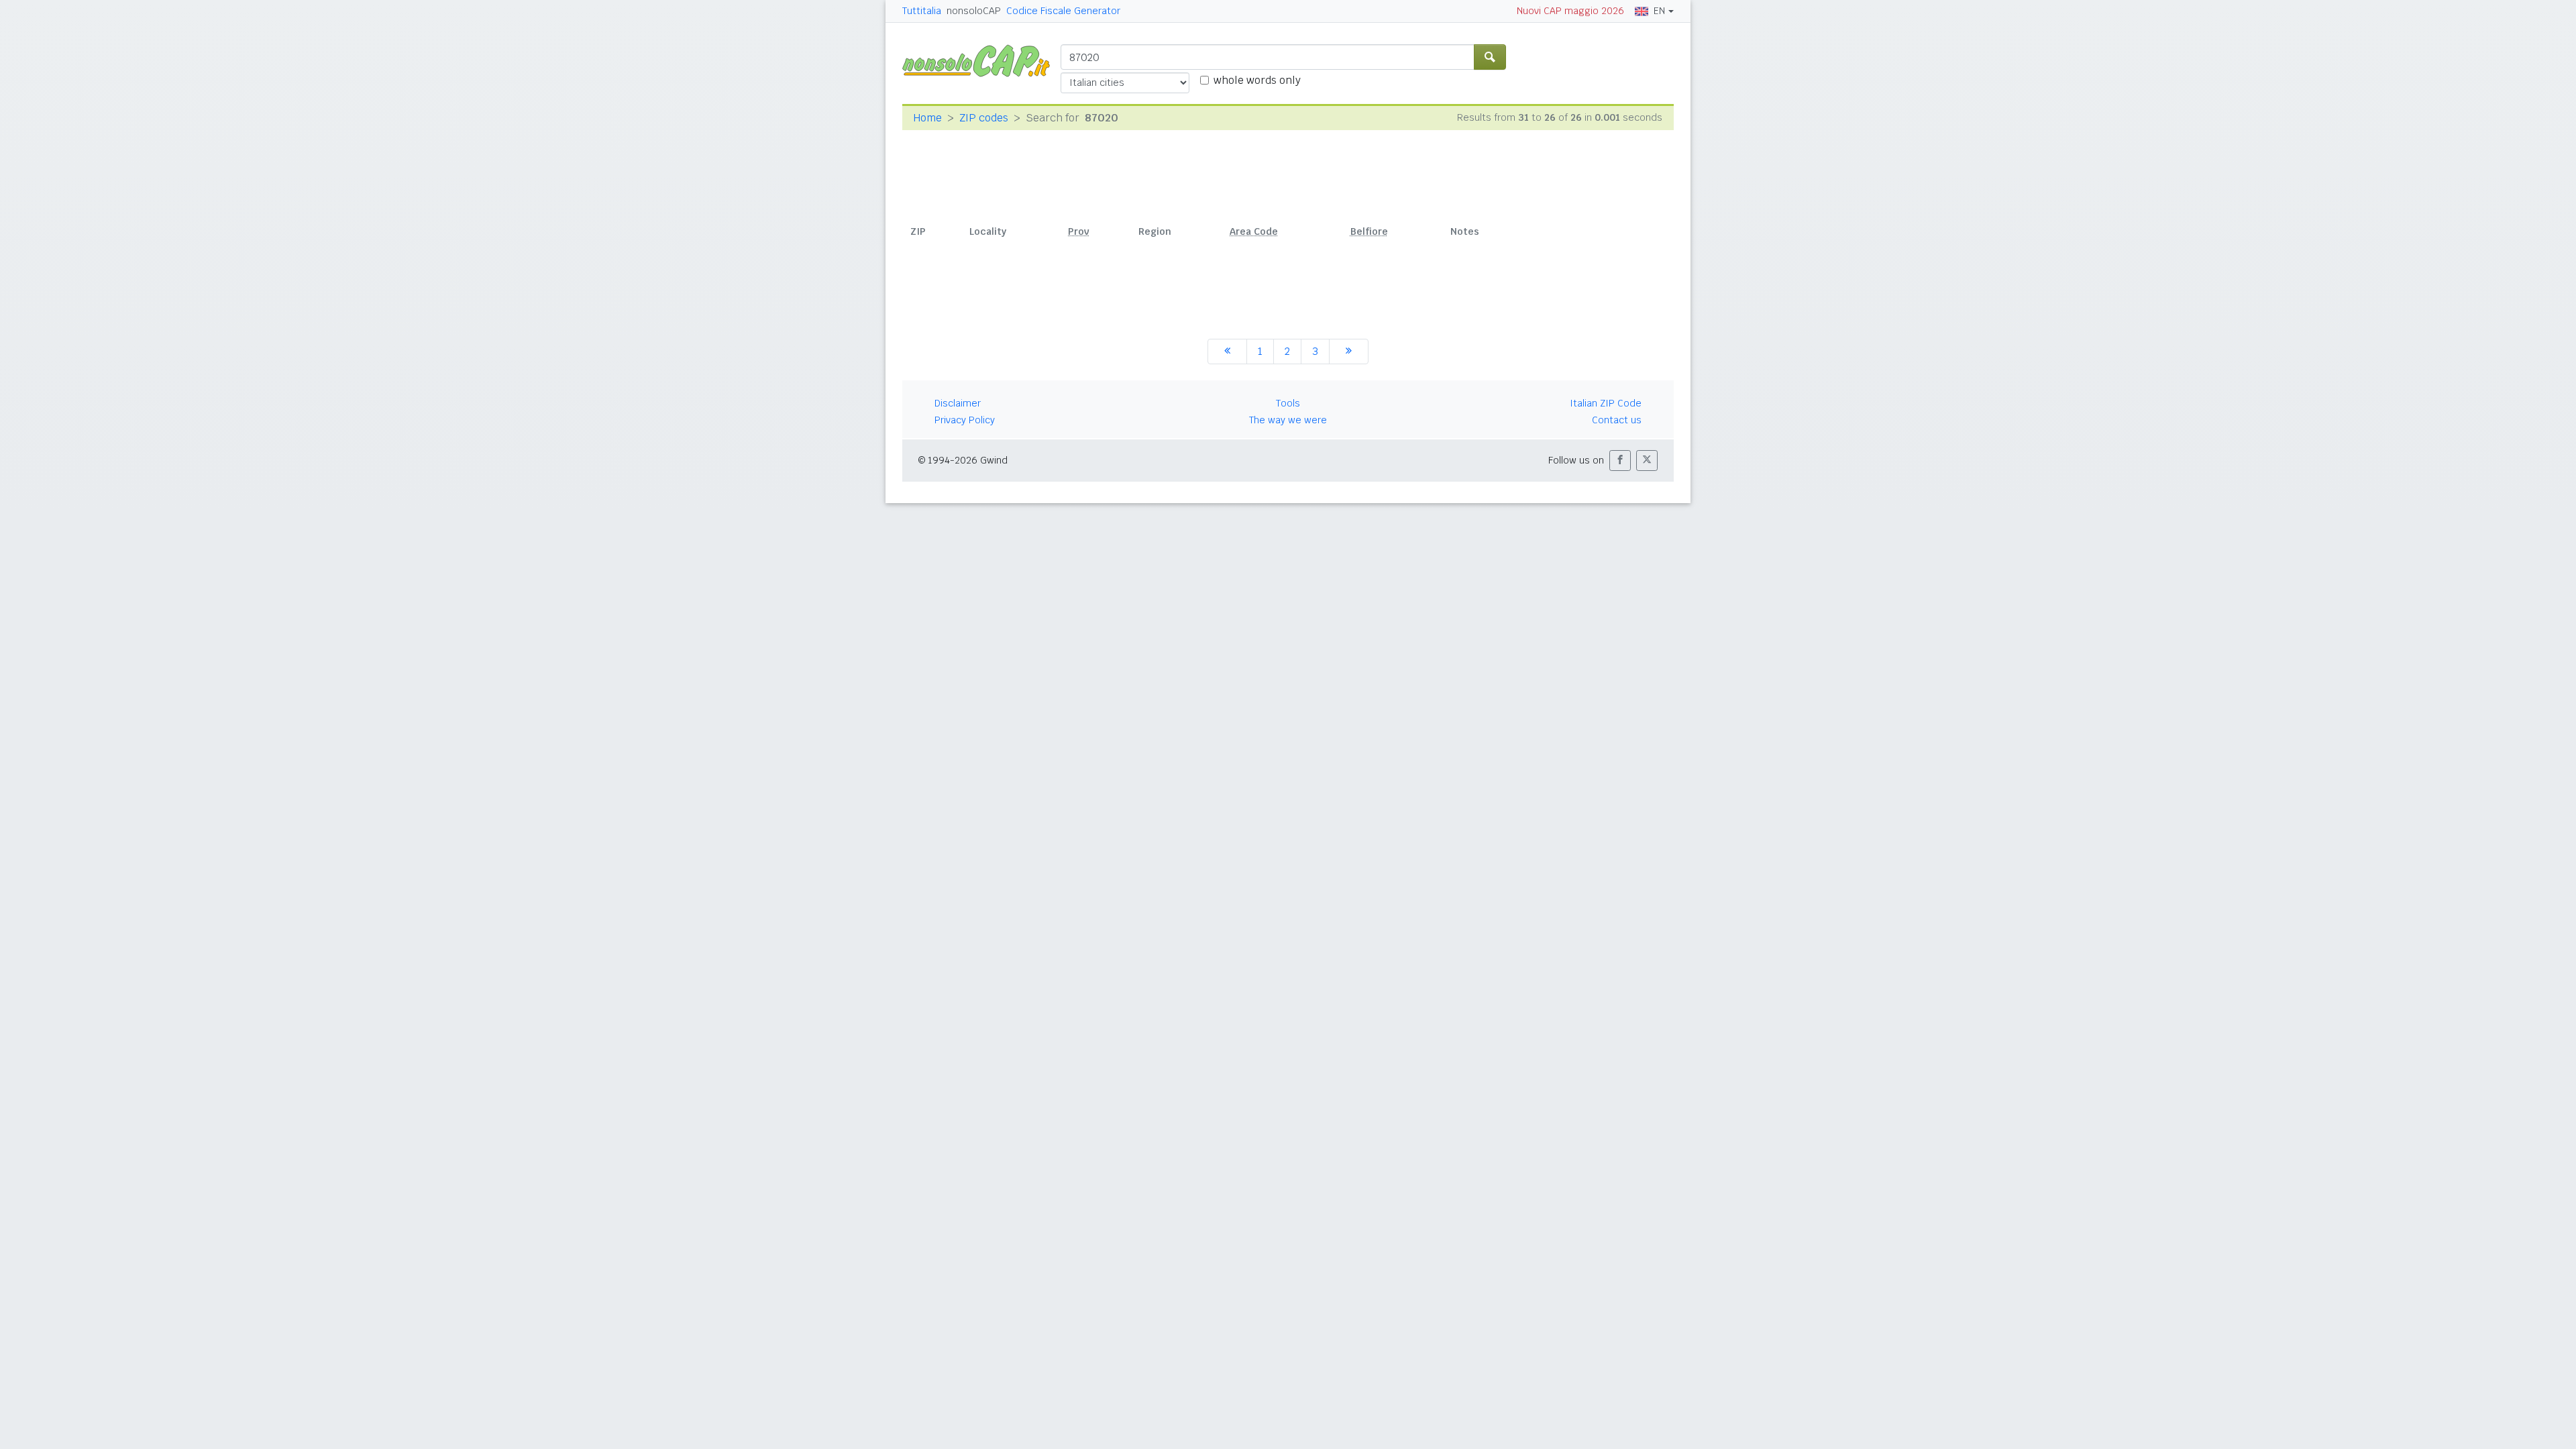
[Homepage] (981, 60)
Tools (1288, 403)
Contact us (1617, 420)
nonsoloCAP (974, 11)
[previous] (1227, 352)
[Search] (1490, 57)
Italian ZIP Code (1606, 403)
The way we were (1288, 420)
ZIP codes (984, 118)
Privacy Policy (965, 420)
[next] (1349, 352)
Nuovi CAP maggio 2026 (1570, 11)
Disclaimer (958, 403)
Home (927, 118)
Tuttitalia (922, 11)
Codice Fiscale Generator (1063, 11)
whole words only (1257, 80)
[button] (1620, 461)
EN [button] (1659, 11)
